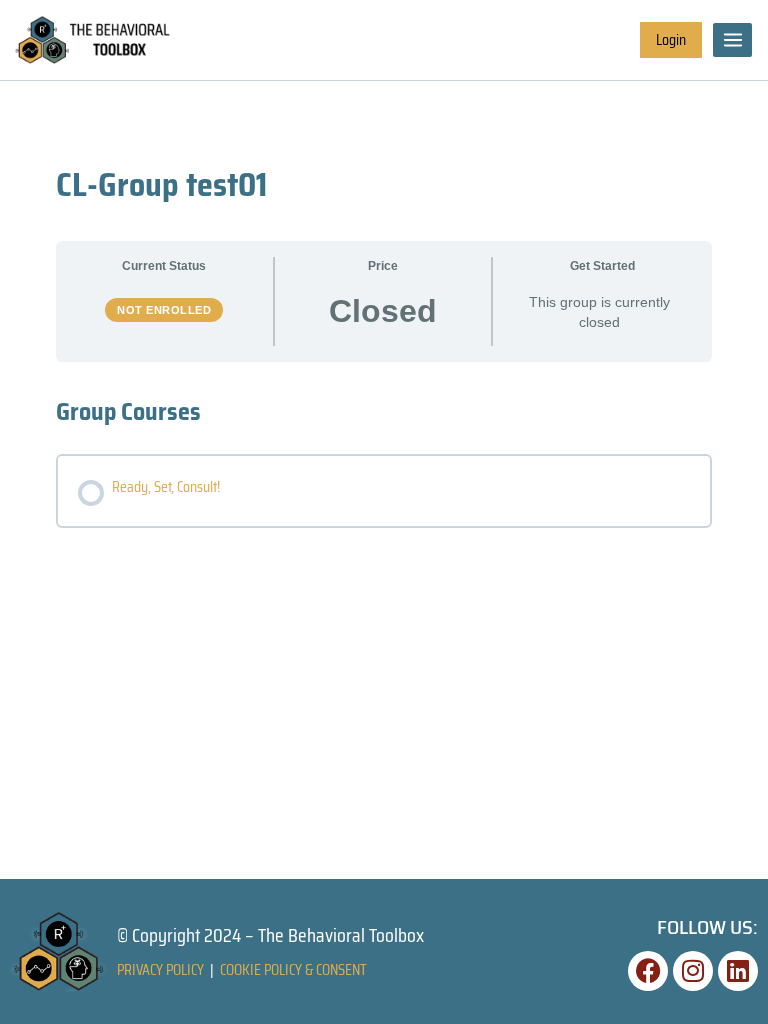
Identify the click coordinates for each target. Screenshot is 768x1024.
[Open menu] (732, 39)
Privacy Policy (160, 969)
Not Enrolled (164, 310)
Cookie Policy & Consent (293, 969)
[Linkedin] (738, 971)
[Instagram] (693, 971)
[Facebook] (648, 971)
